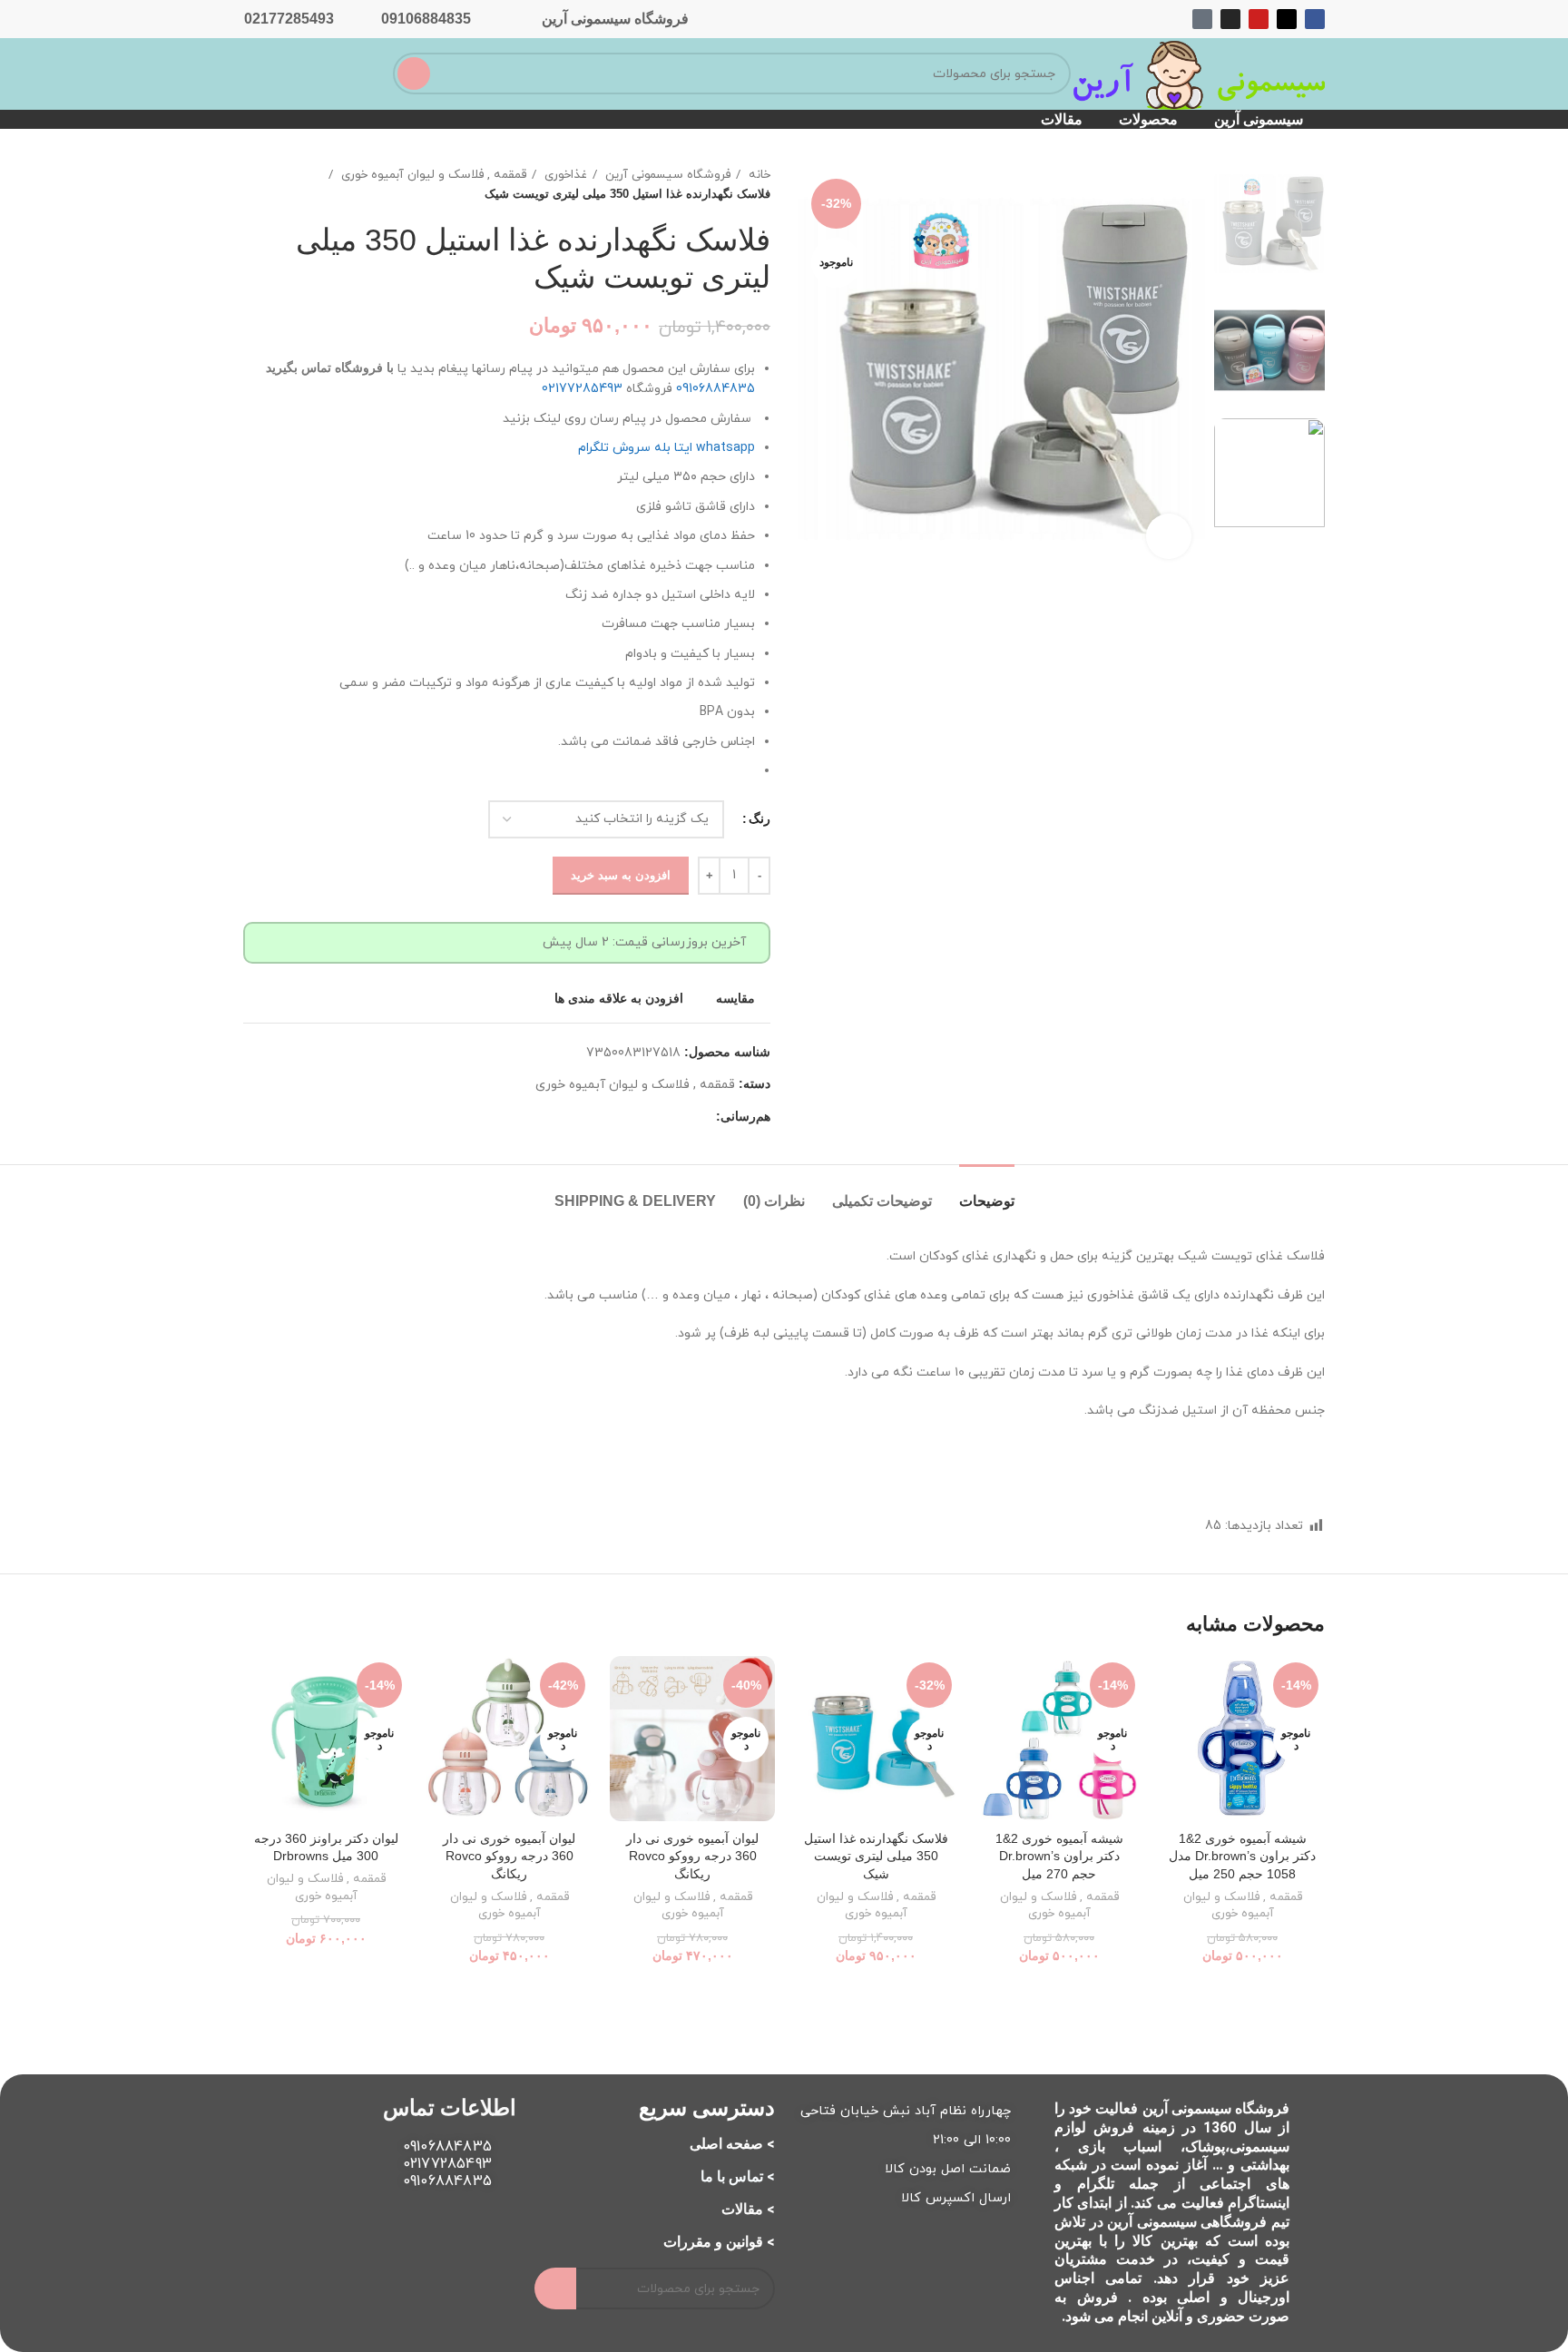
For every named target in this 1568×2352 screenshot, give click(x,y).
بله (662, 448)
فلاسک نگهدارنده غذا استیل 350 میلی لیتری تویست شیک (876, 1856)
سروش (632, 448)
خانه (758, 175)
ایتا (683, 448)
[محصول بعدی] (252, 184)
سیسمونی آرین (1259, 119)
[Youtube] (1259, 19)
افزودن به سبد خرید (621, 875)
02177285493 (289, 19)
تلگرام (593, 448)
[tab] (987, 1192)
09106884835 (426, 19)
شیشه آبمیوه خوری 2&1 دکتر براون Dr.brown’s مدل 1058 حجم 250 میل (1242, 1856)
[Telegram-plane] (1202, 19)
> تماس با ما (738, 2176)
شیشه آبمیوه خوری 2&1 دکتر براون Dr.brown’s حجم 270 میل (1059, 1856)
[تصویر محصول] (1242, 1739)
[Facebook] (1315, 19)
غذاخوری (564, 175)
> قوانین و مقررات (719, 2242)
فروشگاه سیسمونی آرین (615, 19)
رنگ (759, 818)
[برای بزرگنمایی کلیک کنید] (1169, 536)
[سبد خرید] (317, 72)
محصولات (1148, 119)
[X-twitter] (1287, 19)
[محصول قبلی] (289, 184)
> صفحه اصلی (732, 2144)
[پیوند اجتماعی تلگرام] (701, 1116)
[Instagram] (1230, 19)
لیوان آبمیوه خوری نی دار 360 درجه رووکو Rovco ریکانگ (692, 1856)
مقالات (1062, 119)
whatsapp (725, 448)
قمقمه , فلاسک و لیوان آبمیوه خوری (432, 175)
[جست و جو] (414, 73)
